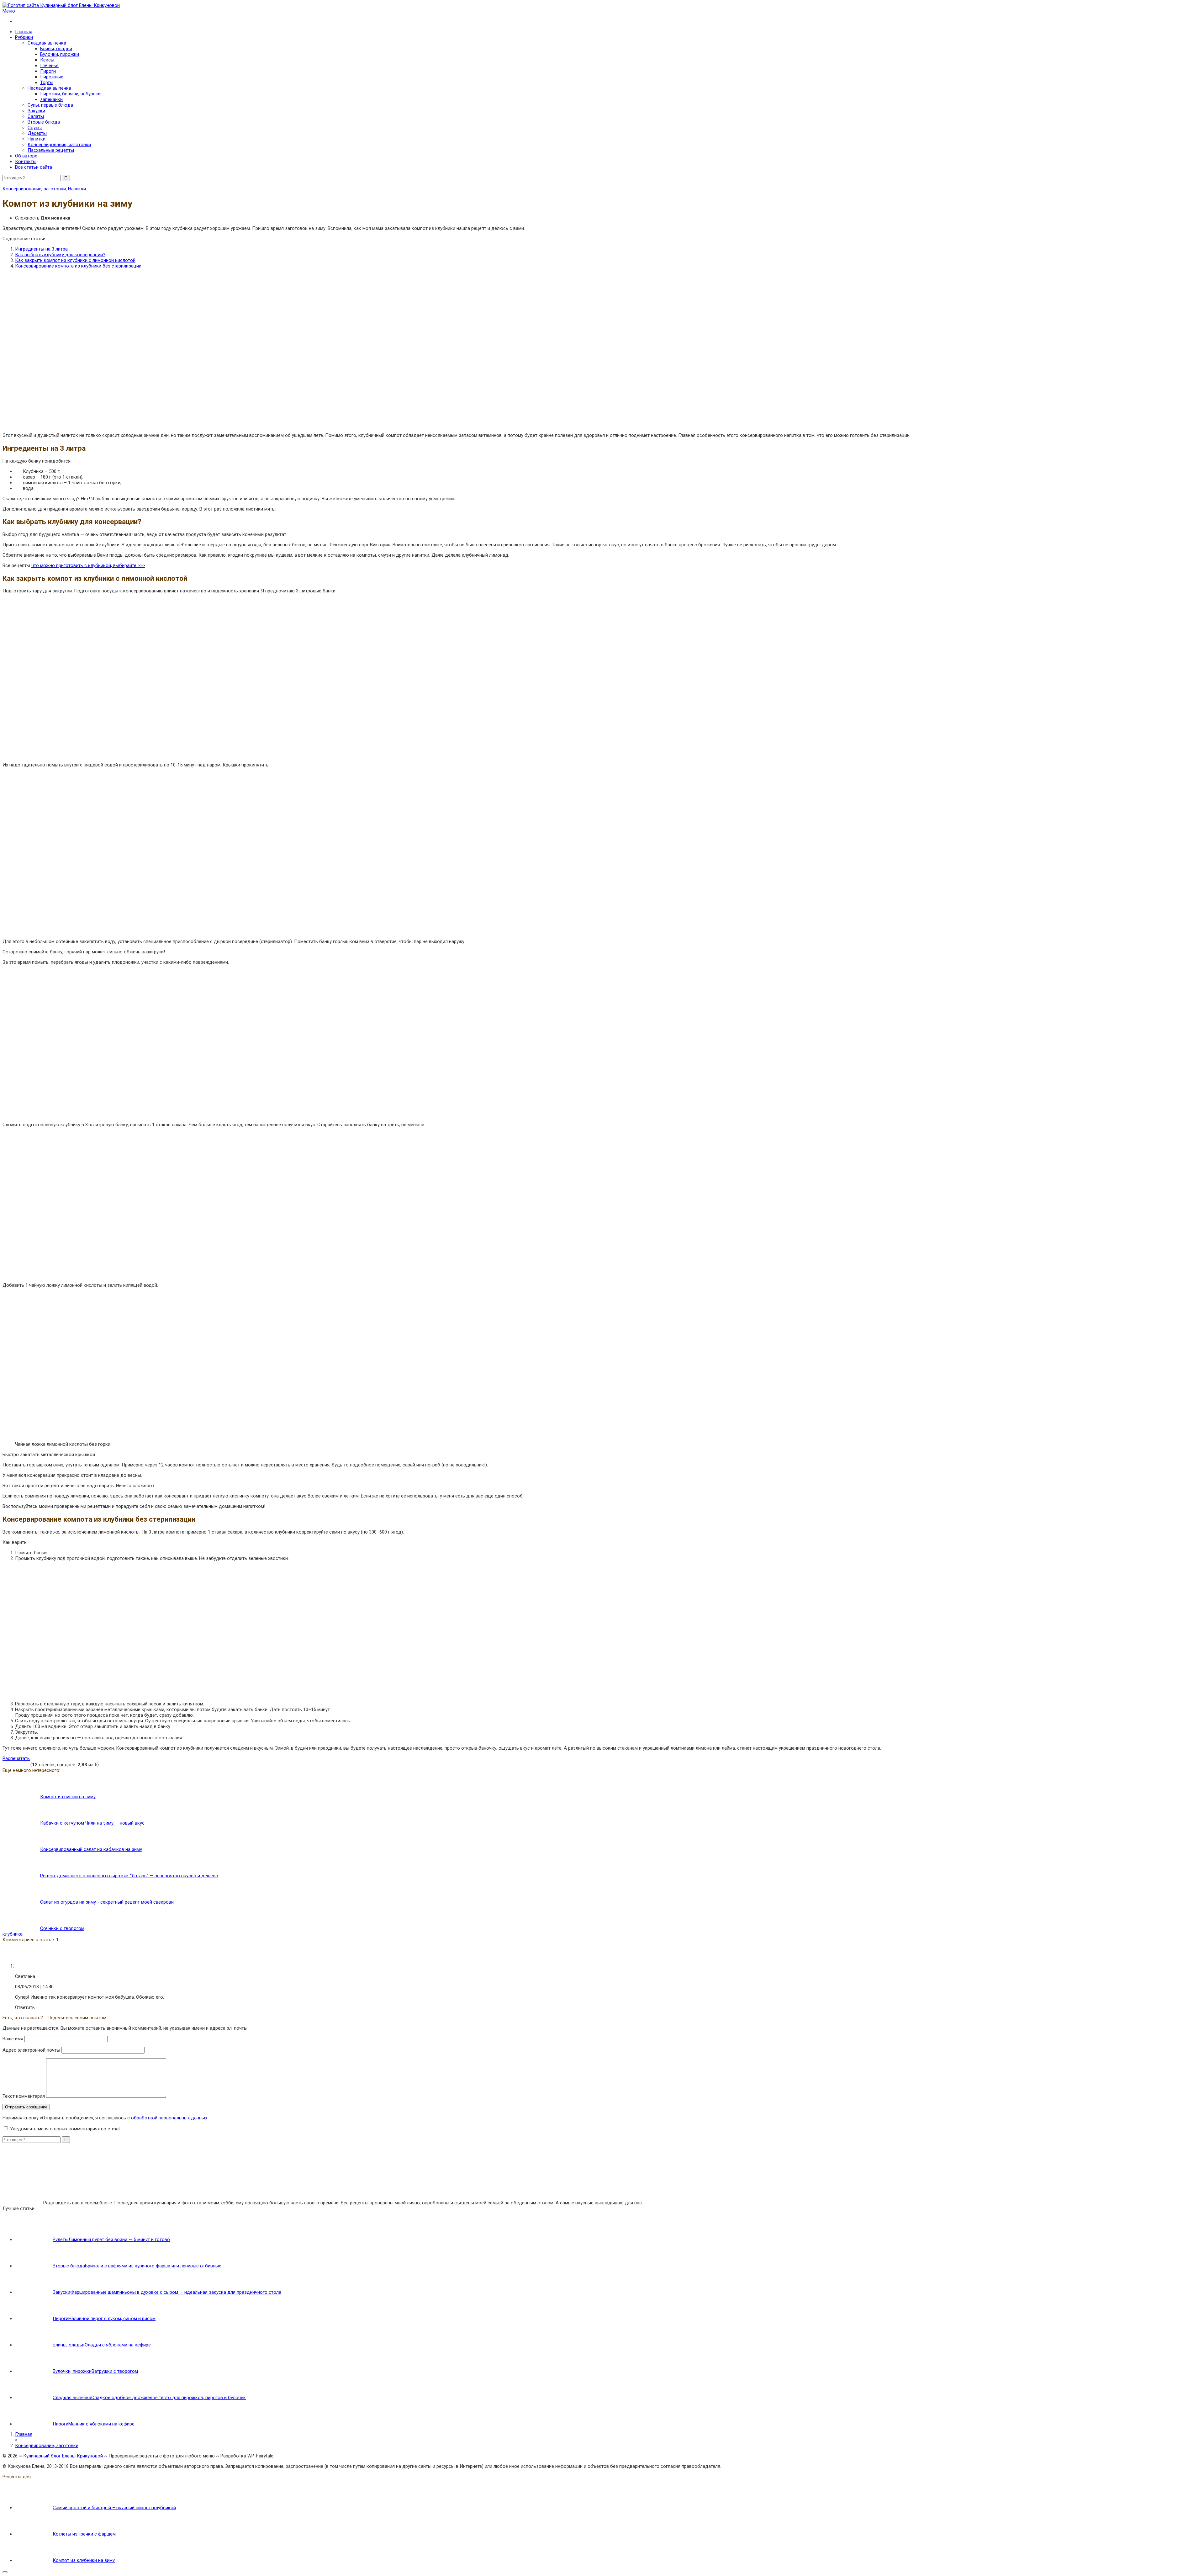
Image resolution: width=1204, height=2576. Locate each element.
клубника (13, 1934)
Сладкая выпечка (47, 43)
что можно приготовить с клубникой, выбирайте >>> (88, 565)
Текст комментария (24, 2096)
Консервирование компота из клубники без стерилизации (78, 266)
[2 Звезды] (11, 1764)
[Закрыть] (5, 2572)
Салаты (36, 116)
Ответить (25, 2007)
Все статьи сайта (34, 167)
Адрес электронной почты (31, 2050)
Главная (24, 32)
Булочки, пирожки (60, 54)
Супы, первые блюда (50, 105)
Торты (47, 82)
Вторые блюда (44, 122)
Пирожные (52, 77)
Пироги (48, 71)
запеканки (51, 99)
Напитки (37, 139)
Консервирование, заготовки (59, 145)
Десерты (37, 133)
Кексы (47, 60)
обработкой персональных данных (169, 2118)
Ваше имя (13, 2039)
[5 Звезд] (26, 1764)
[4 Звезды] (21, 1764)
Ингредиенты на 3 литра (41, 249)
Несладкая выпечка (49, 88)
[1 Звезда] (5, 1764)
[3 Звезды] (16, 1764)
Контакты (26, 162)
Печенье (49, 66)
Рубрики (24, 37)
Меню (9, 11)
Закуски (36, 111)
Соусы (35, 128)
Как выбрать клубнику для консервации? (60, 255)
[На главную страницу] (602, 5)
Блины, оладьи (56, 49)
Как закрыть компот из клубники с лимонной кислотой (75, 260)
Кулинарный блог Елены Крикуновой (63, 2456)
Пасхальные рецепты (51, 150)
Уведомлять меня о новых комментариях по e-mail (65, 2129)
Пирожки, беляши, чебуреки (70, 94)
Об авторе (26, 156)
